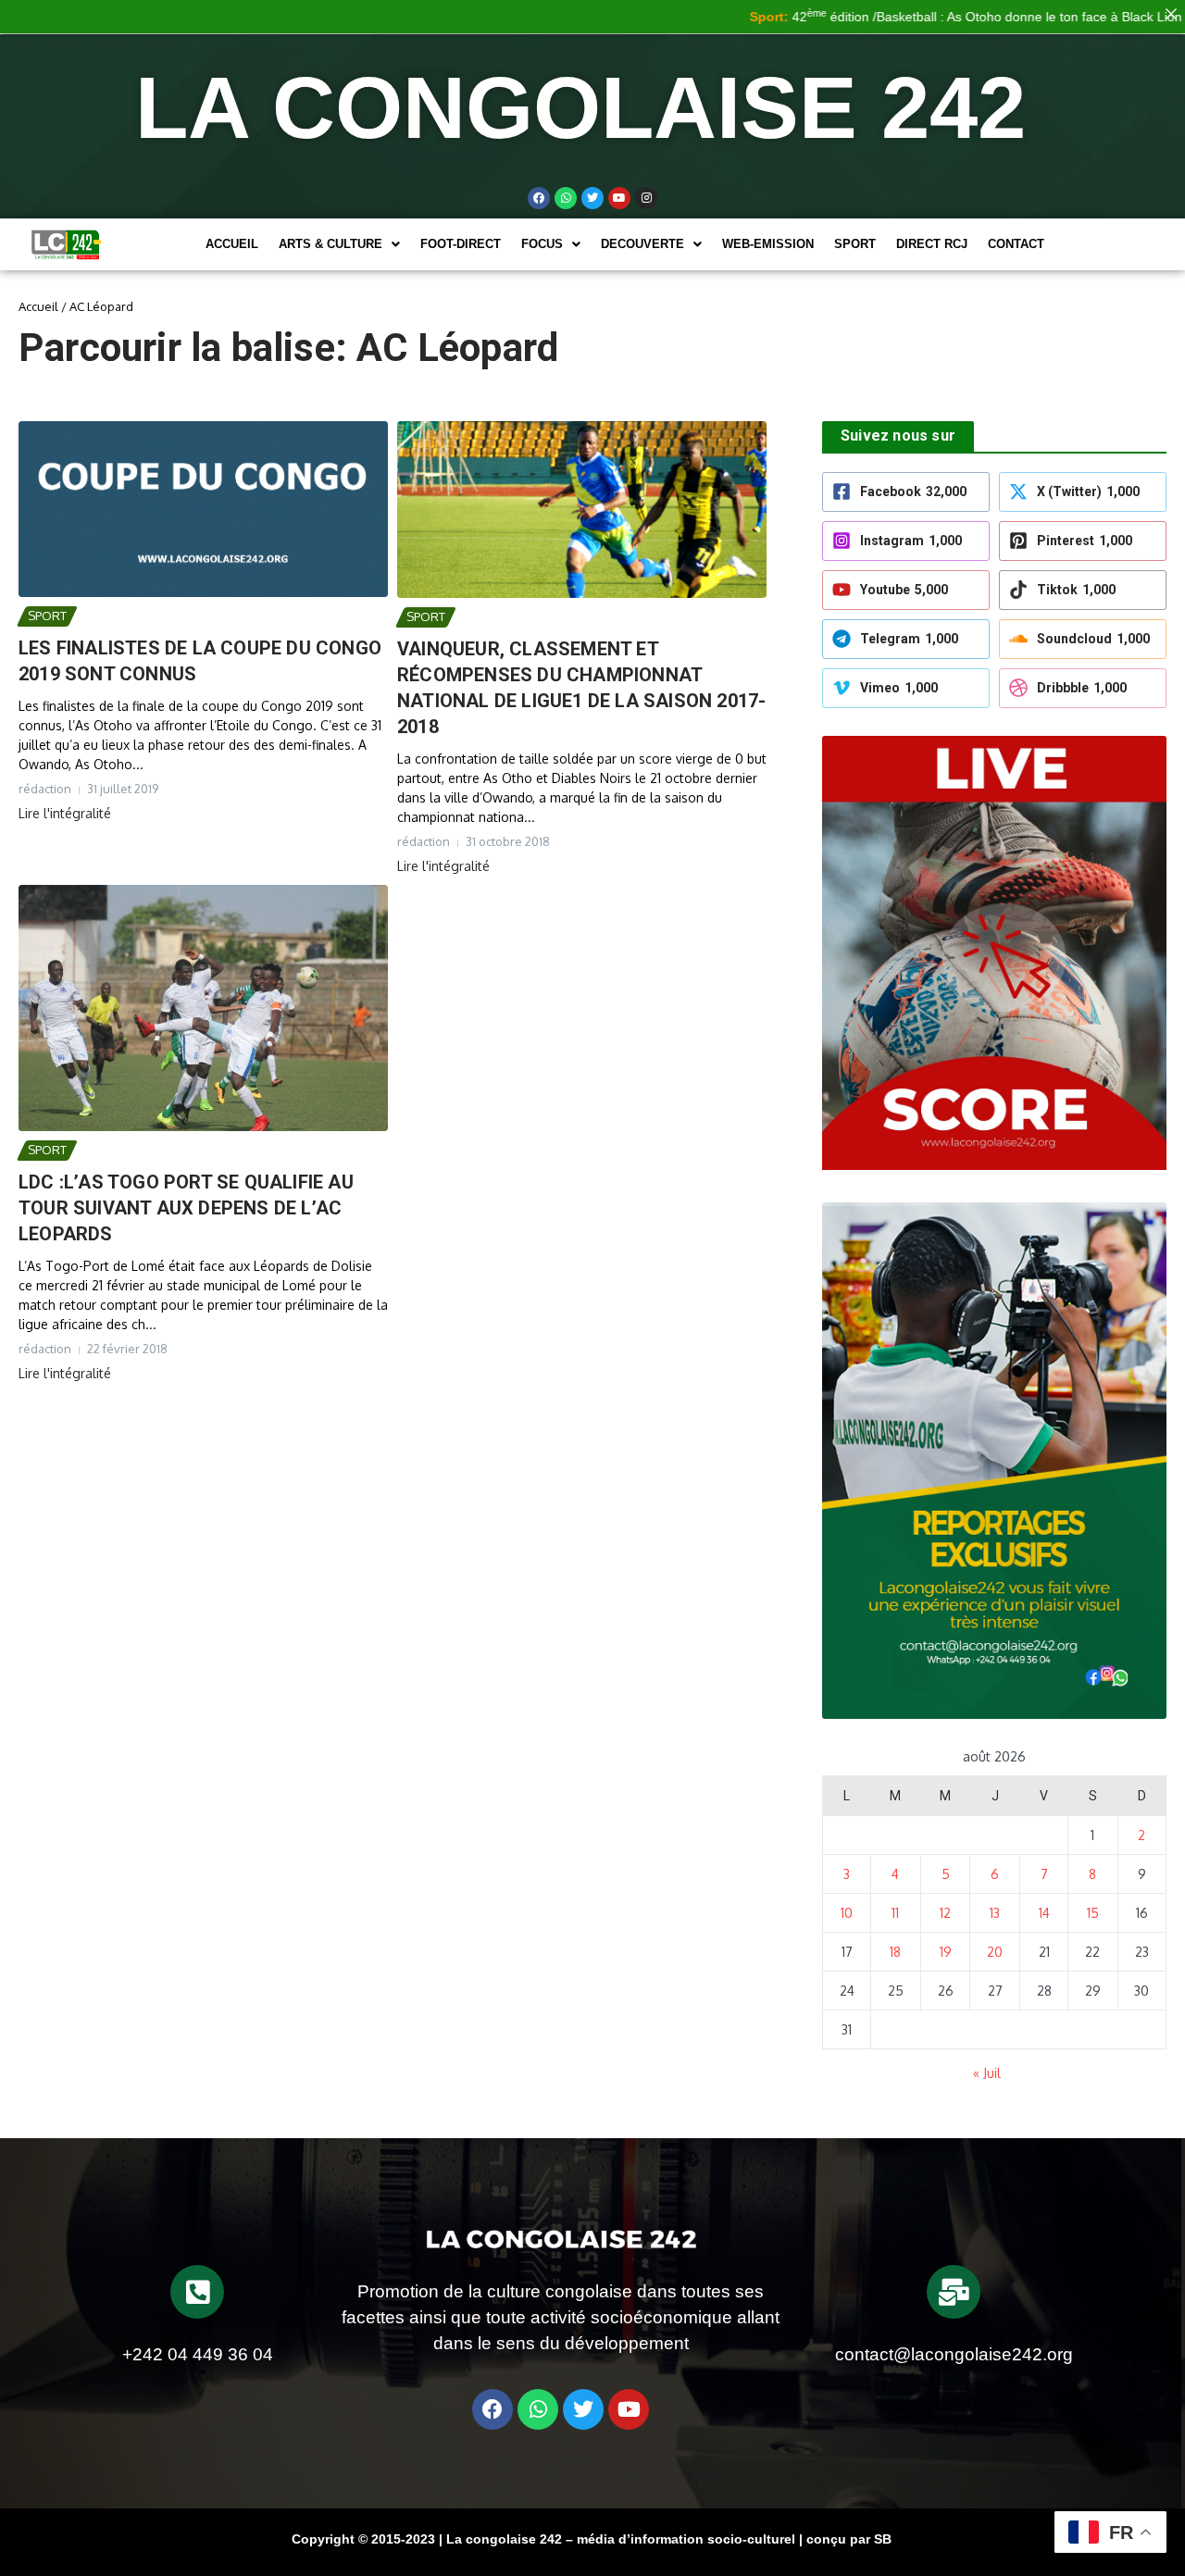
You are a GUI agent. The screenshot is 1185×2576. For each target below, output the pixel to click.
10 (847, 1913)
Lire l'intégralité (65, 813)
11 (895, 1913)
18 (895, 1952)
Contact (1016, 244)
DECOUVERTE (642, 244)
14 (1044, 1913)
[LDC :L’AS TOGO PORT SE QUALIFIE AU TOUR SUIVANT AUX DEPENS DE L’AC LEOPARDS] (203, 1008)
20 (995, 1952)
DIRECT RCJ (932, 244)
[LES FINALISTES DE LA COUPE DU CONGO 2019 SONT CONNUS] (203, 509)
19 (946, 1952)
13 (995, 1913)
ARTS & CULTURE (331, 244)
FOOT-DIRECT (461, 244)
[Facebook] (539, 198)
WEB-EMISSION (768, 244)
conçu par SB (849, 2539)
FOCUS (542, 244)
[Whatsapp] (566, 198)
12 (945, 1913)
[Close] (1171, 14)
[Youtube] (619, 198)
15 (1093, 1913)
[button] (339, 244)
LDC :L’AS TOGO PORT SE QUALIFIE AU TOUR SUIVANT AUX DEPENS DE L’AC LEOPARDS (186, 1208)
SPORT (855, 244)
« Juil (987, 2073)
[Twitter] (592, 198)
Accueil (232, 244)
